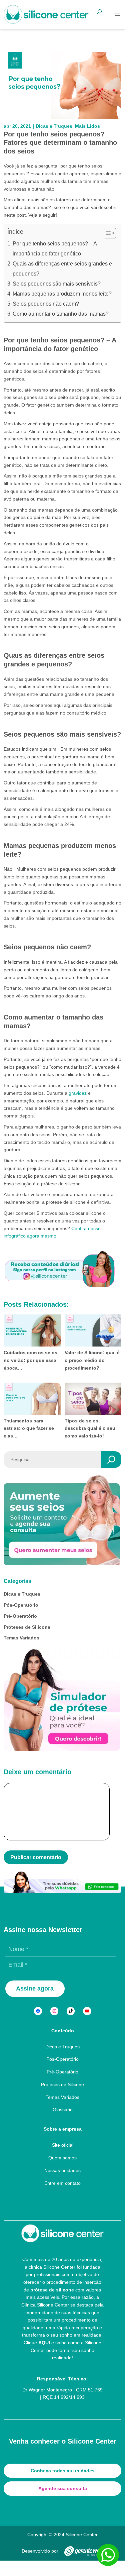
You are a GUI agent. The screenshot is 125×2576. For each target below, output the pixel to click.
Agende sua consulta (63, 2488)
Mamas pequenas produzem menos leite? (62, 294)
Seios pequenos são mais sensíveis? (57, 284)
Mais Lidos (87, 126)
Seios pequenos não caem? (46, 304)
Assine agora (35, 1989)
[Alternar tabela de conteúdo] (106, 233)
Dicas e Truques (54, 126)
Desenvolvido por (40, 2551)
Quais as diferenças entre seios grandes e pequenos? (62, 269)
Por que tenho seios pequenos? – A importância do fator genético (55, 249)
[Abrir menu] (117, 14)
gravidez (78, 1093)
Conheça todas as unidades (63, 2471)
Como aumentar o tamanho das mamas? (61, 314)
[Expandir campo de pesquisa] (103, 15)
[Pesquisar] (111, 1460)
